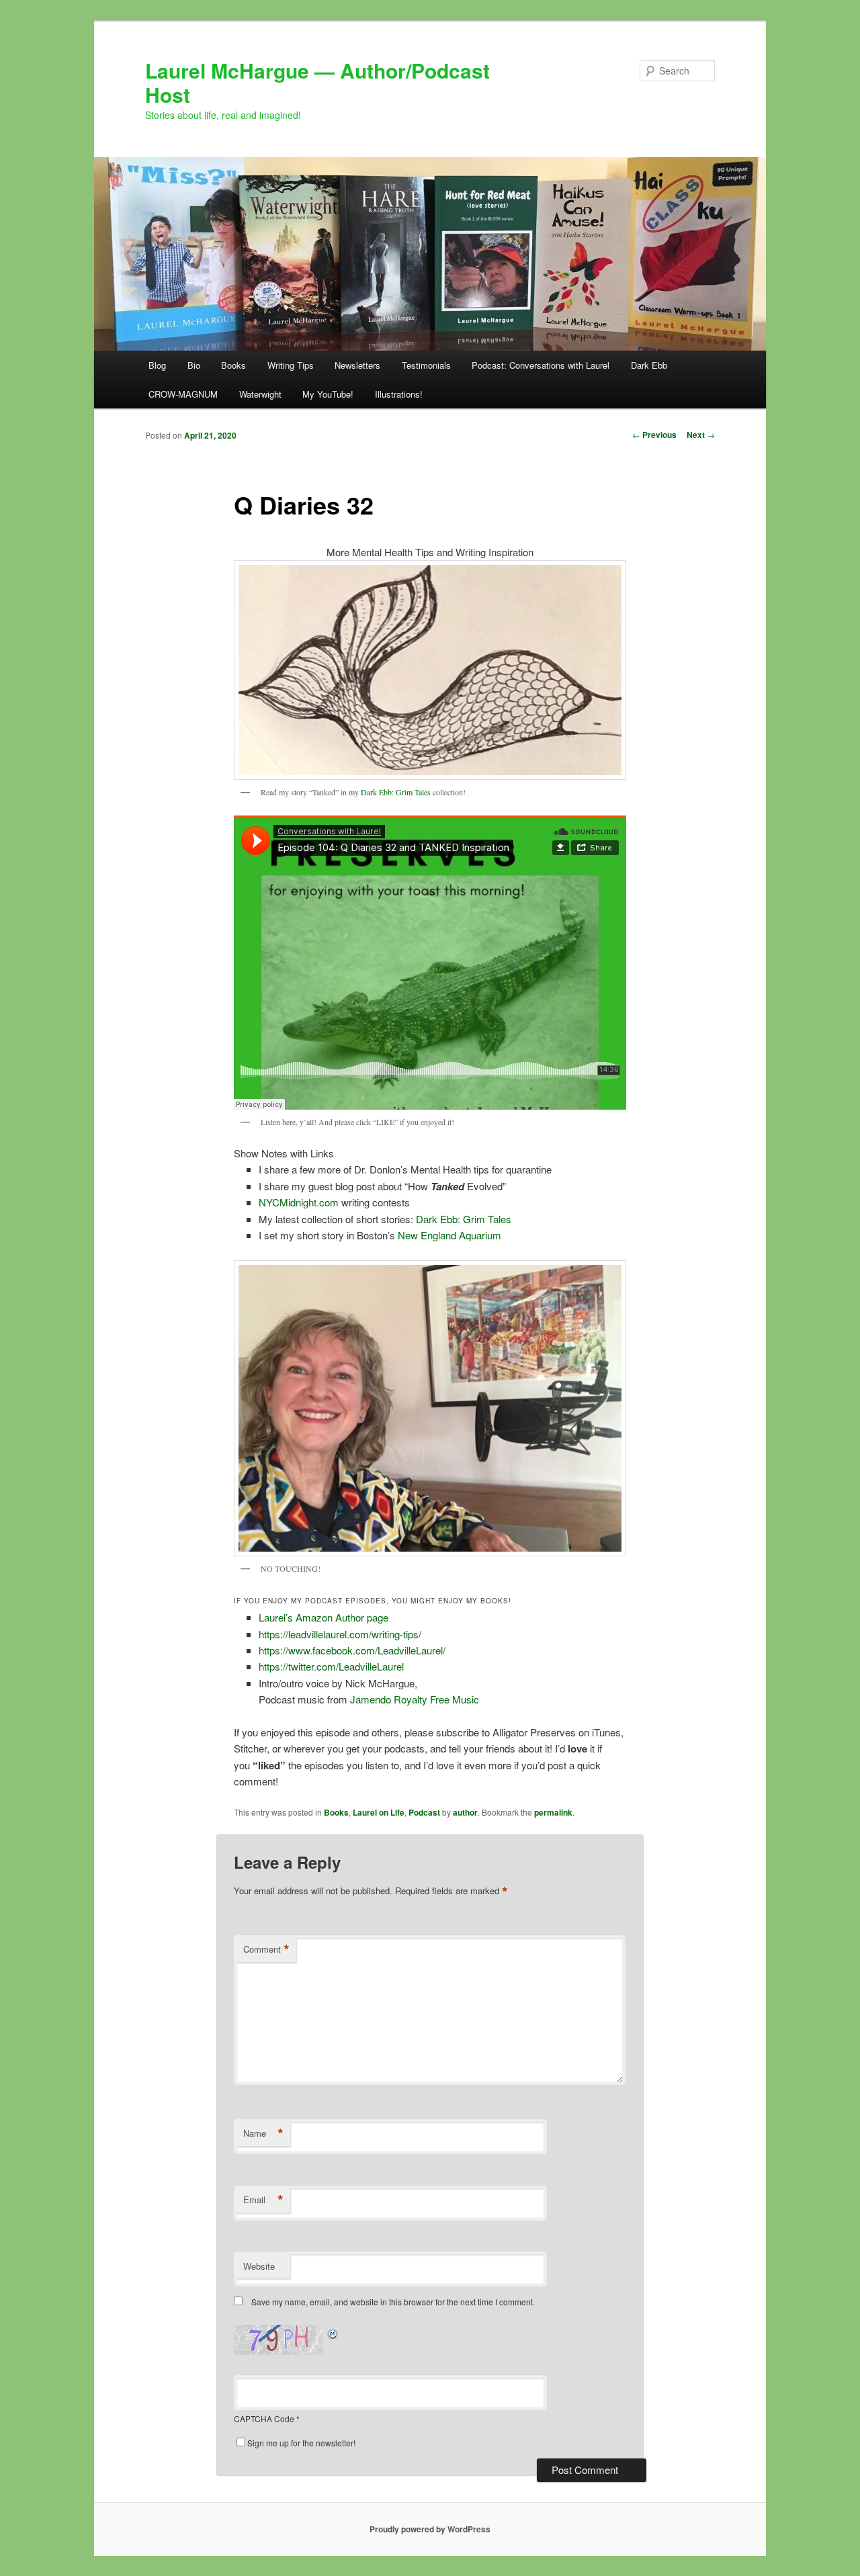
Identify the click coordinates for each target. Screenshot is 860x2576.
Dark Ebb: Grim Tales (397, 792)
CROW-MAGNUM (183, 394)
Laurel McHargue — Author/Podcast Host (317, 82)
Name (263, 2133)
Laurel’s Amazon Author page (324, 1617)
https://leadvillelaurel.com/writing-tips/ (340, 1634)
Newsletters (357, 365)
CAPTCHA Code (264, 2418)
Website (259, 2266)
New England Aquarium (449, 1235)
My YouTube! (328, 394)
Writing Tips (291, 365)
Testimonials (426, 365)
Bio (194, 365)
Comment (266, 1949)
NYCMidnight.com (299, 1202)
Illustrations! (399, 394)
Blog (157, 365)
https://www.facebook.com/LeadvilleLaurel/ (352, 1650)
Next (701, 435)
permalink (553, 1812)
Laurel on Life (379, 1812)
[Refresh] (333, 2333)
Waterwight (260, 394)
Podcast (424, 1812)
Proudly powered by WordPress (430, 2529)
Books (233, 365)
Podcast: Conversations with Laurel (541, 365)
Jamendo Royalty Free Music (415, 1699)
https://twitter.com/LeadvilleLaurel (331, 1666)
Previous (654, 435)
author (465, 1812)
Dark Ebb (649, 365)
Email (263, 2200)
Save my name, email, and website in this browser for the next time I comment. (393, 2302)
